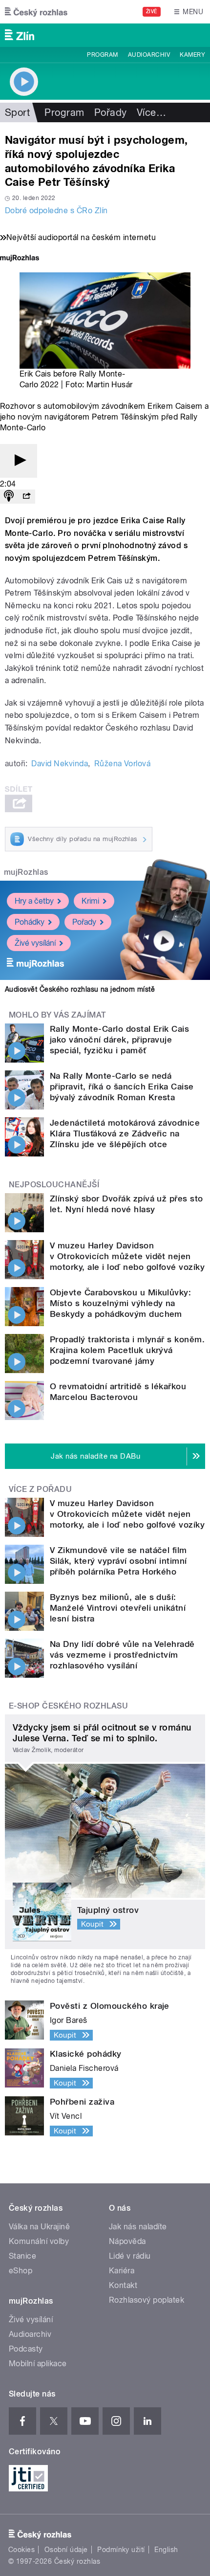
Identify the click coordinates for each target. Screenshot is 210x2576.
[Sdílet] (26, 497)
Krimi (90, 901)
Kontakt (123, 2285)
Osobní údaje (66, 2550)
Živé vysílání (35, 943)
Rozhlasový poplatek (147, 2300)
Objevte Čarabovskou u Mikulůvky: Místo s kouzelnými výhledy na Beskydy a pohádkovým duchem (120, 1303)
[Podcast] (9, 497)
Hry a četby (34, 901)
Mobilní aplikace (38, 2364)
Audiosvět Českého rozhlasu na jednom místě (80, 989)
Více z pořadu (40, 1489)
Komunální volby (39, 2241)
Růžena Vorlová (123, 764)
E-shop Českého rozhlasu (68, 1706)
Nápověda (127, 2241)
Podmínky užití (121, 2550)
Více (151, 112)
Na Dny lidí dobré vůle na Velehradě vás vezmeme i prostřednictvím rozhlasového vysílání (122, 1655)
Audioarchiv (149, 55)
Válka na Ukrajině (39, 2227)
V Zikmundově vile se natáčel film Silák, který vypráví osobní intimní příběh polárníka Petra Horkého (118, 1561)
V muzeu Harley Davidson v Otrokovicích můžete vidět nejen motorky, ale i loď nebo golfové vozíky (127, 1256)
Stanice (22, 2256)
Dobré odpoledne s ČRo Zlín (56, 211)
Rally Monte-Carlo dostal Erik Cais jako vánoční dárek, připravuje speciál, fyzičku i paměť (119, 1040)
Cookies (21, 2550)
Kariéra (122, 2271)
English (166, 2550)
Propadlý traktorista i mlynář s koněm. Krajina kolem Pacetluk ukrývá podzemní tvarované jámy (127, 1350)
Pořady (111, 112)
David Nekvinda (60, 764)
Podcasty (26, 2349)
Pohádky (30, 922)
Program (102, 55)
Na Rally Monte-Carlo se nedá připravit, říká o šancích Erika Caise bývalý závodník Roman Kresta (122, 1087)
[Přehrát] (19, 461)
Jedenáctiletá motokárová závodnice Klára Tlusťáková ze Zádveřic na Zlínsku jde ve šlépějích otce (125, 1133)
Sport (17, 112)
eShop (21, 2271)
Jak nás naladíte (138, 2227)
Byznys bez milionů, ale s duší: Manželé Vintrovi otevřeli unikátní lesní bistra (118, 1608)
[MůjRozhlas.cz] (20, 259)
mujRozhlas (26, 872)
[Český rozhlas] (36, 12)
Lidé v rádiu (130, 2256)
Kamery (192, 55)
